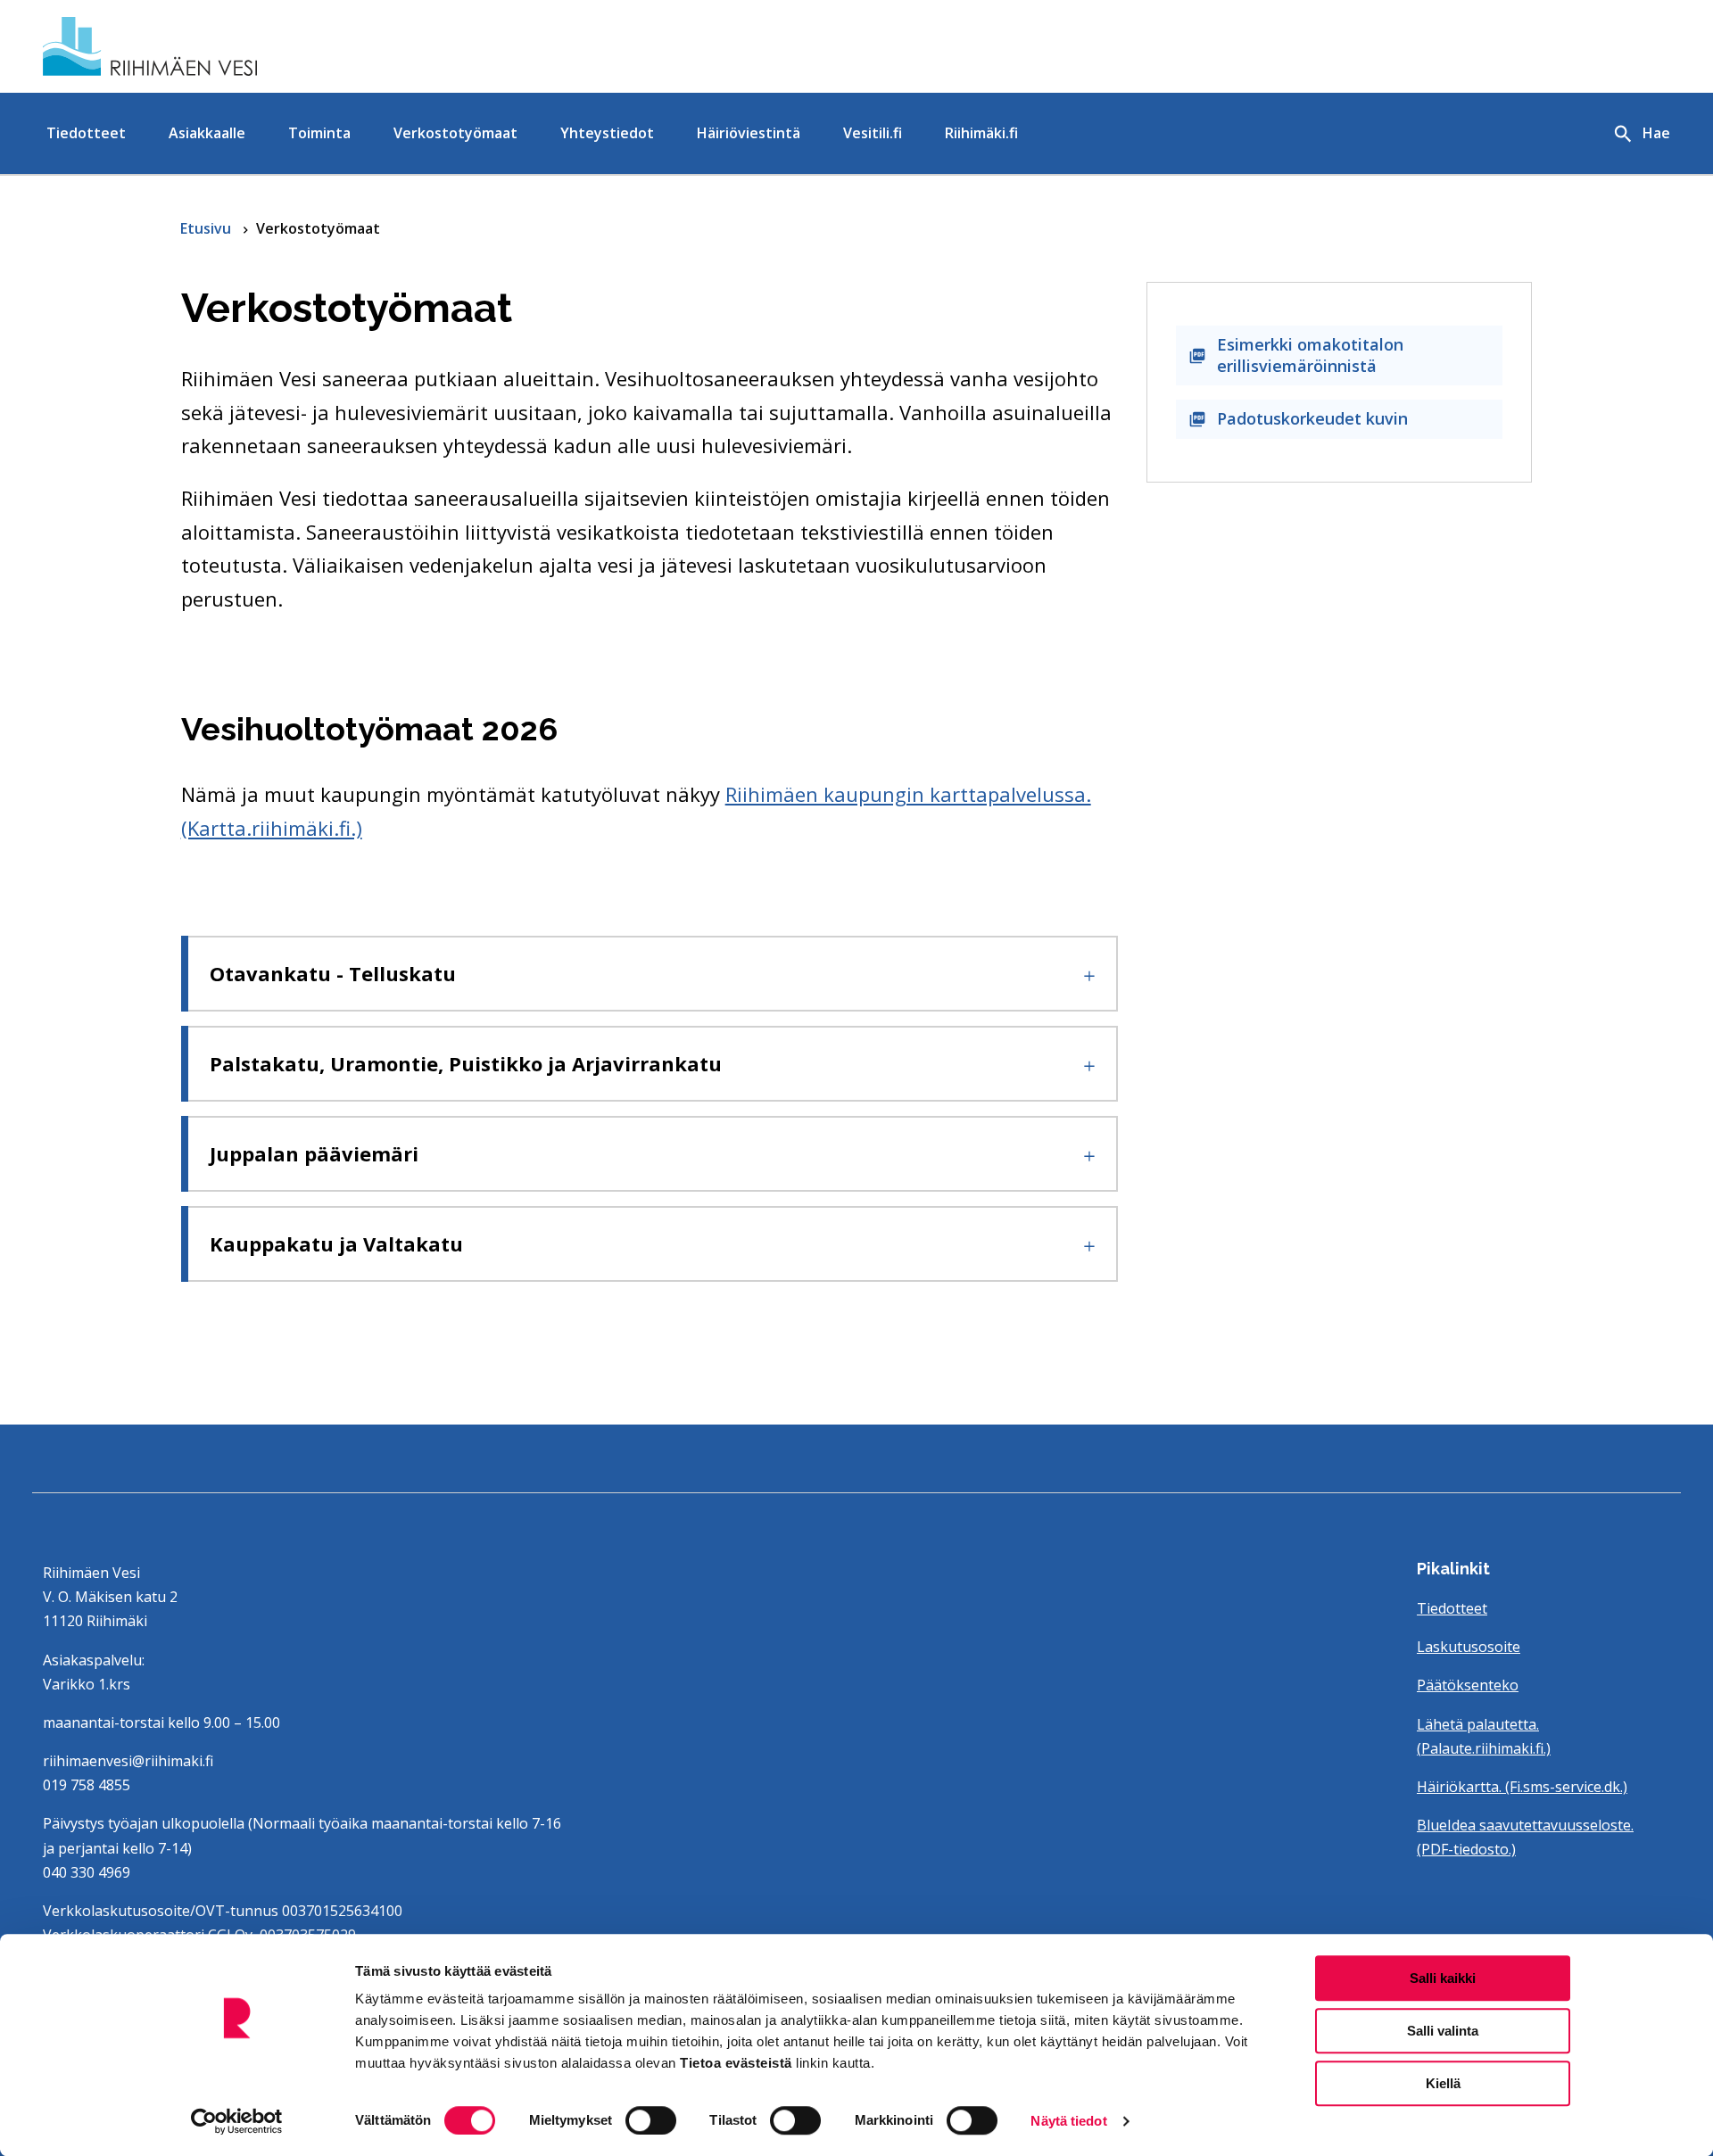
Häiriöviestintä (749, 133)
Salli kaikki (1443, 1978)
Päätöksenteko (1468, 1685)
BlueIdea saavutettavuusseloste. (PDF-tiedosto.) (1525, 1837)
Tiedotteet (86, 133)
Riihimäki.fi (981, 133)
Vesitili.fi (873, 133)
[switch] (651, 2120)
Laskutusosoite (1469, 1647)
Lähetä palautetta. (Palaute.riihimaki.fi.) (1484, 1736)
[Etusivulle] (307, 46)
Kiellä (1443, 2083)
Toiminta (319, 133)
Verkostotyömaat (455, 133)
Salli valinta (1443, 2031)
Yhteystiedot (607, 133)
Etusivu (207, 228)
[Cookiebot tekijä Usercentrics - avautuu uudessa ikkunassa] (237, 2121)
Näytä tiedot (1068, 2121)
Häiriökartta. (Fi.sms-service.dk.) (1522, 1787)
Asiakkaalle (207, 133)
